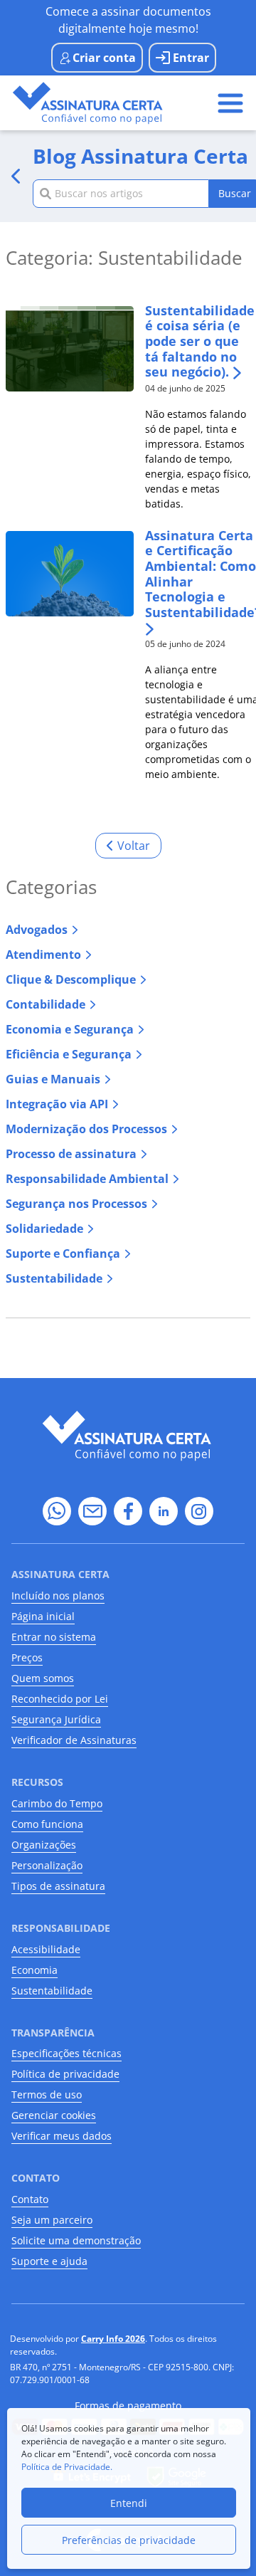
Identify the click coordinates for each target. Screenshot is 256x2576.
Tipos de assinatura (58, 1886)
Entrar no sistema (54, 1637)
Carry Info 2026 (113, 2339)
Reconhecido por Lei (60, 1699)
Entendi (129, 2503)
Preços (27, 1657)
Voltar (134, 846)
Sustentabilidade (52, 1991)
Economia (34, 1970)
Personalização (47, 1865)
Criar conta (104, 58)
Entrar (191, 58)
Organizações (44, 1845)
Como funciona (47, 1824)
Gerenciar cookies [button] (54, 2115)
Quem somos (43, 1678)
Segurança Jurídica (56, 1719)
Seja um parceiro (52, 2220)
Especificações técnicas (66, 2053)
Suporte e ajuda (49, 2261)
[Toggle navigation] (230, 103)
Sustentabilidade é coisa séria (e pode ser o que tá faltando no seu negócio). (200, 342)
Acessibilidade (46, 1949)
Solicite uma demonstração (76, 2240)
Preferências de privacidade (129, 2540)
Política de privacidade (65, 2074)
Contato (30, 2199)
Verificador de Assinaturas (74, 1740)
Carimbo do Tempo (57, 1803)
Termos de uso (47, 2094)
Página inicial (43, 1616)
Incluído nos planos (58, 1595)
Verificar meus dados (62, 2136)
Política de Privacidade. (67, 2467)
